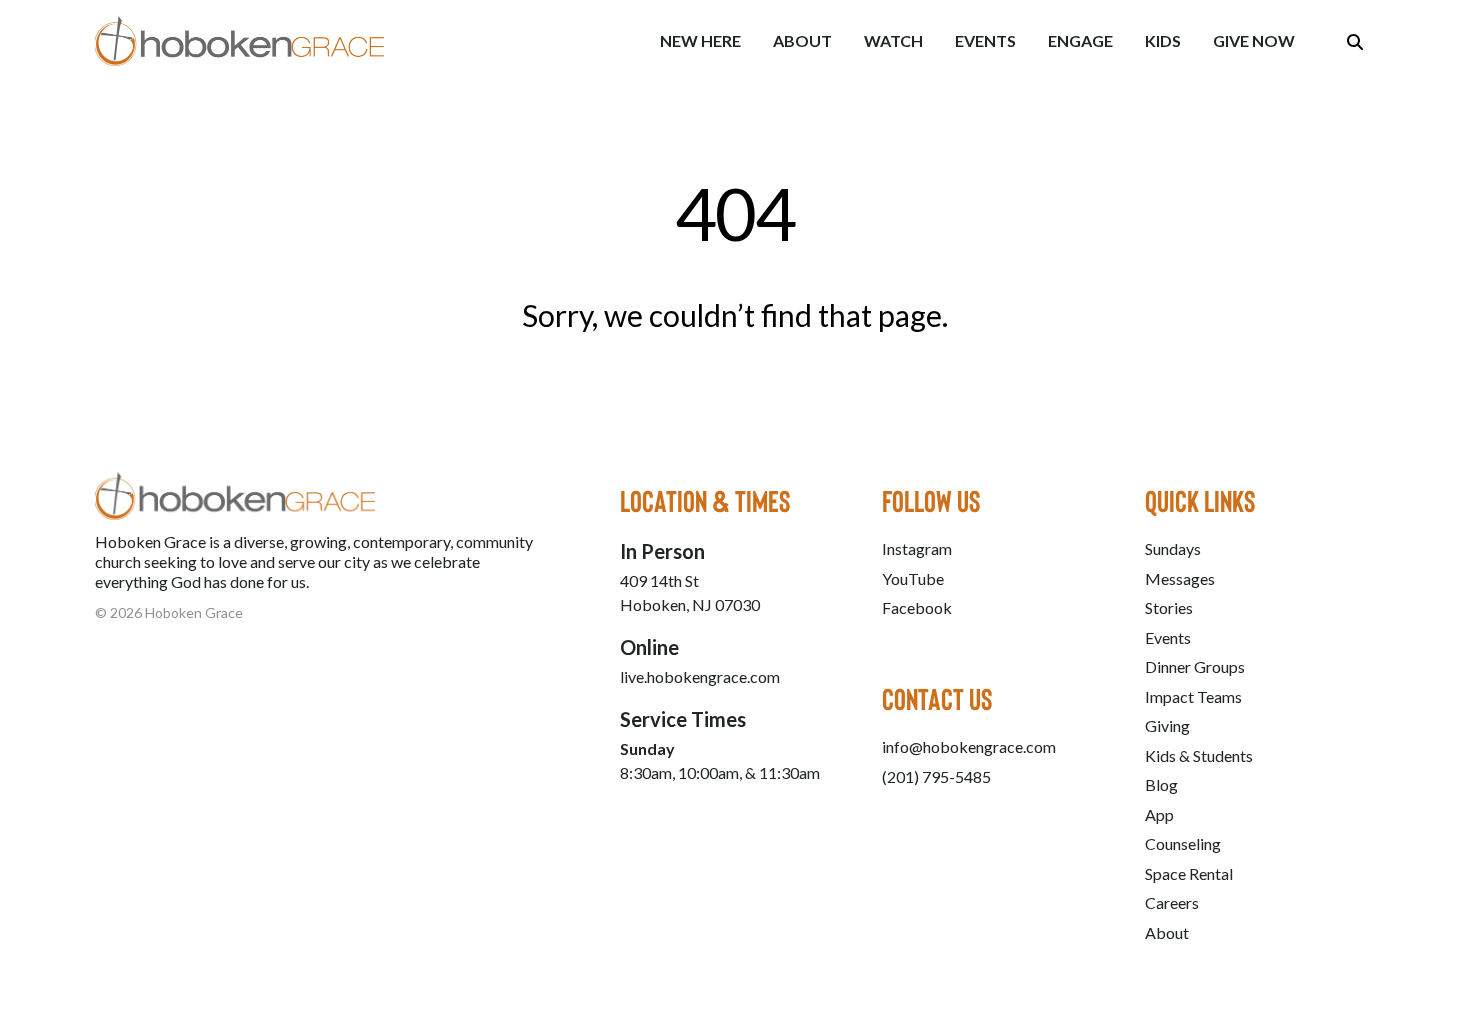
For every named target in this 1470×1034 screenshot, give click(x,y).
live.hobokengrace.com (700, 676)
